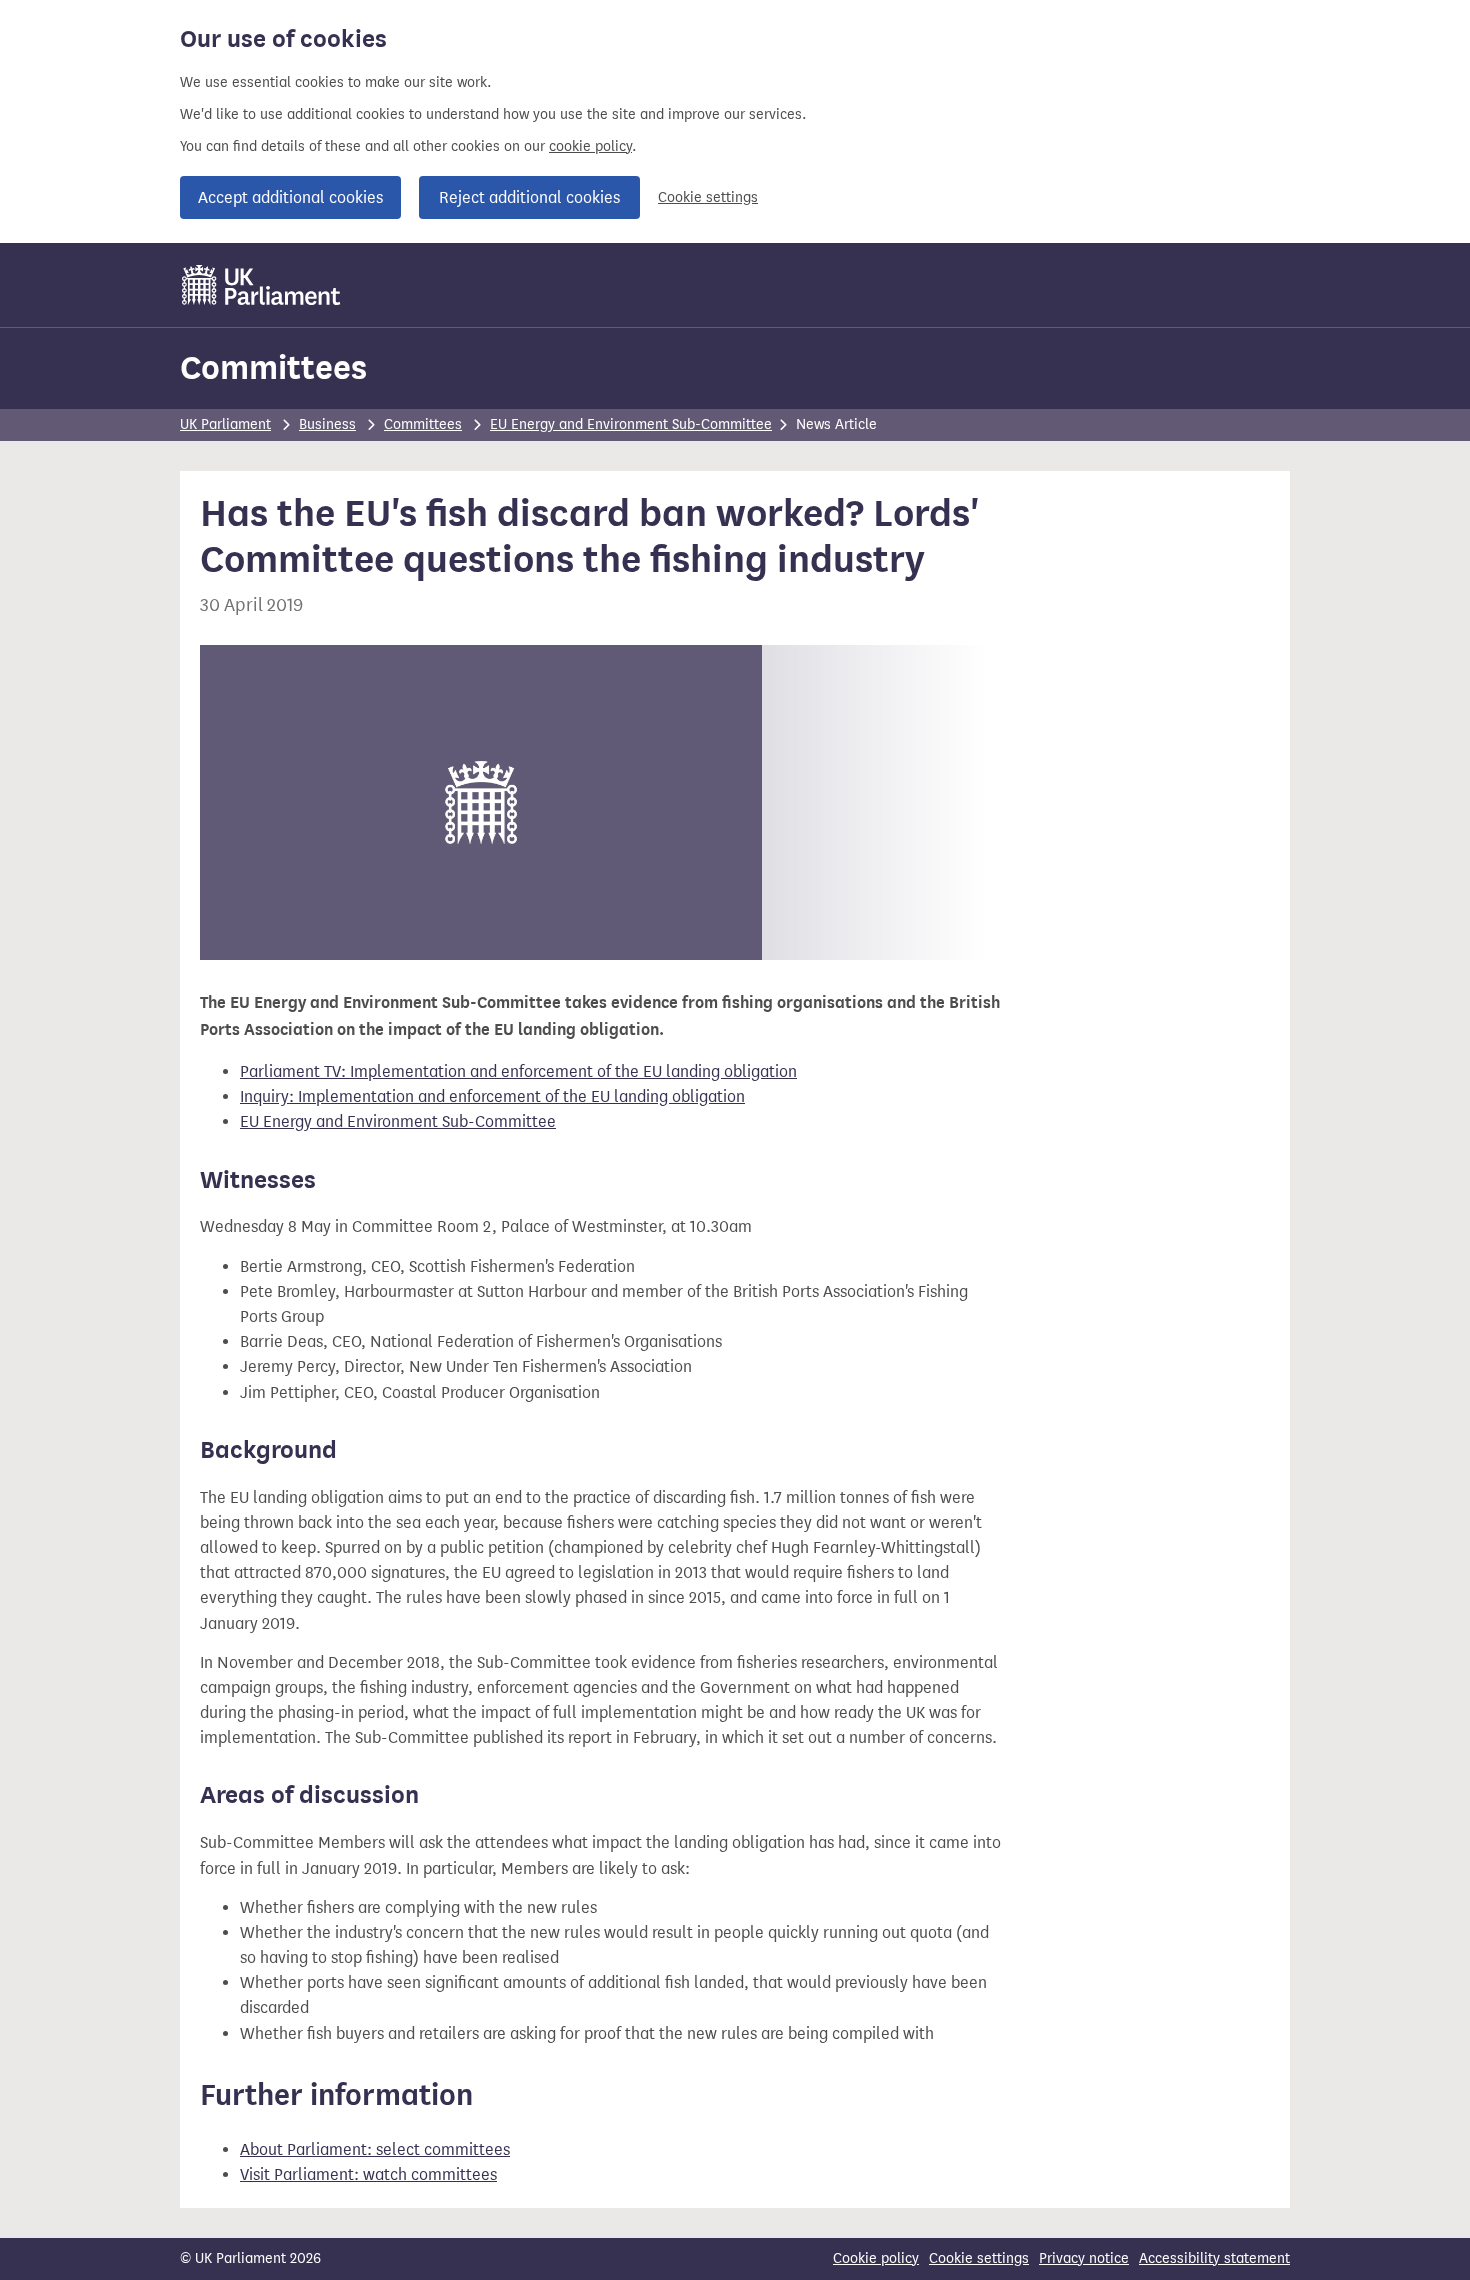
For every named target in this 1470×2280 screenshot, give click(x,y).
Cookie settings (708, 197)
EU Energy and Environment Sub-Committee (631, 424)
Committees (273, 367)
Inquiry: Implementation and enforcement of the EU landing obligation (492, 1096)
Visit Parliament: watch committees (368, 2174)
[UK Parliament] (261, 285)
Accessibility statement (1214, 2258)
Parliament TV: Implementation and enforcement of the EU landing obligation (518, 1071)
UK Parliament (225, 424)
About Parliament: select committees (375, 2149)
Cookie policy (876, 2258)
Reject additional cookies (529, 197)
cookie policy (590, 146)
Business (327, 424)
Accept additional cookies (290, 197)
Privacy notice (1084, 2258)
